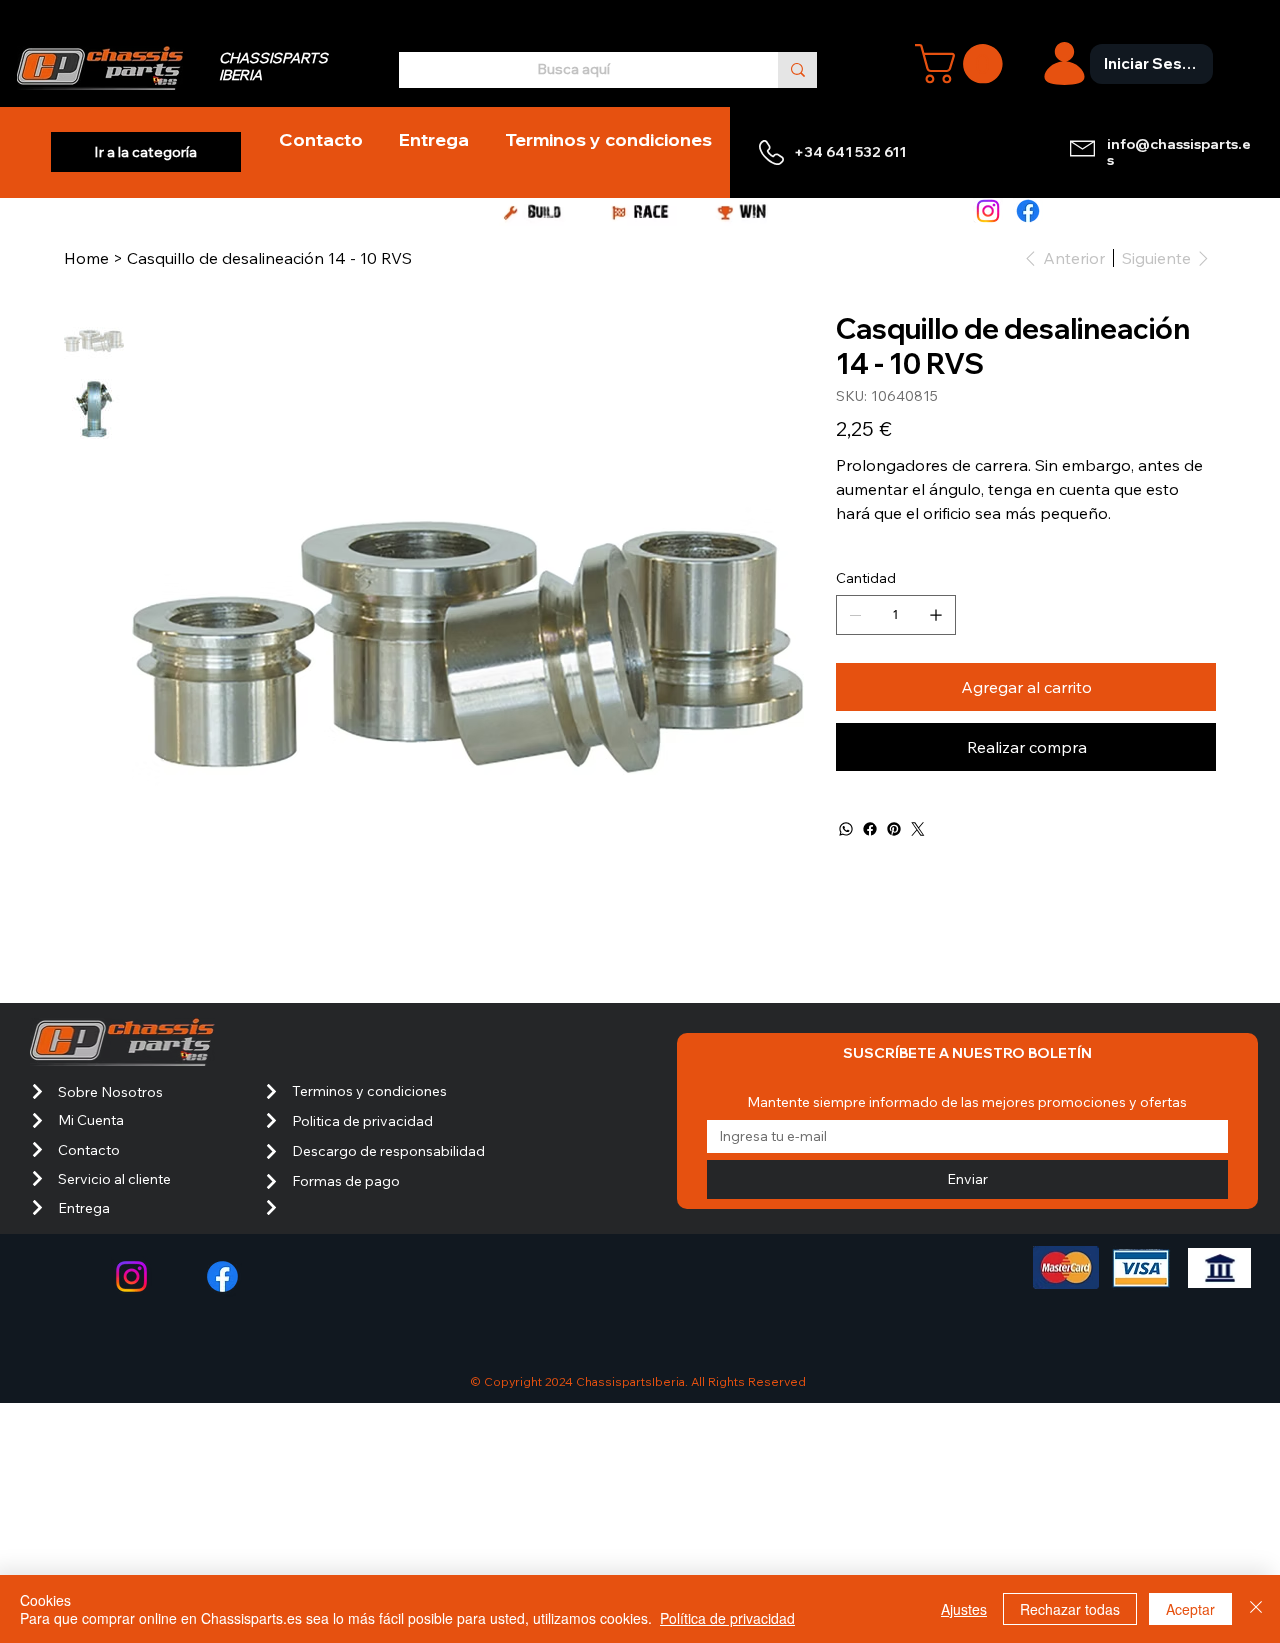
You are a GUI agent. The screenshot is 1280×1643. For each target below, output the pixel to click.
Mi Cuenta (91, 1120)
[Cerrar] (1256, 1609)
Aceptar (1190, 1609)
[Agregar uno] (936, 615)
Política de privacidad (727, 1618)
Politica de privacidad (362, 1121)
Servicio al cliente (114, 1179)
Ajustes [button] (964, 1609)
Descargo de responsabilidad (388, 1151)
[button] (963, 64)
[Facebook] (1028, 211)
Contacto (89, 1150)
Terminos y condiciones (369, 1091)
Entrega (84, 1208)
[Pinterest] (894, 829)
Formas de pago (346, 1181)
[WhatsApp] (846, 829)
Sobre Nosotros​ (110, 1092)
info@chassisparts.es (1179, 152)
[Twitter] (918, 829)
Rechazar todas (1070, 1609)
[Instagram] (988, 211)
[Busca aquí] (797, 69)
